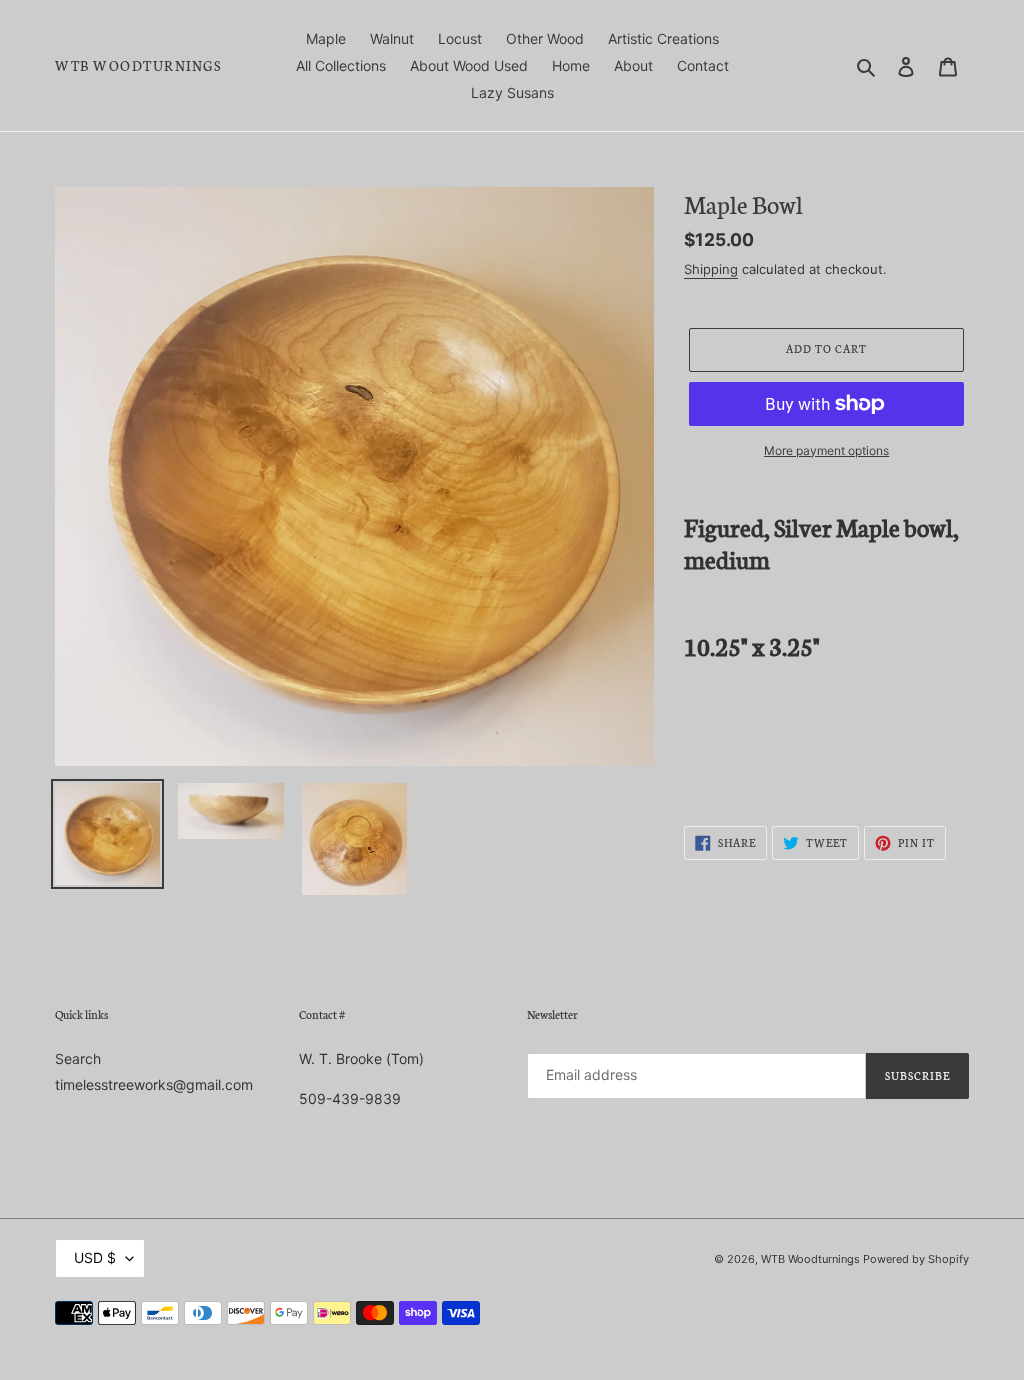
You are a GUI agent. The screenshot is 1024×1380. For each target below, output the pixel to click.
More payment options (826, 450)
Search (78, 1058)
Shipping (711, 269)
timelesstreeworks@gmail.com (154, 1084)
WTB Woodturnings (138, 66)
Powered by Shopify (916, 1259)
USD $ (95, 1257)
